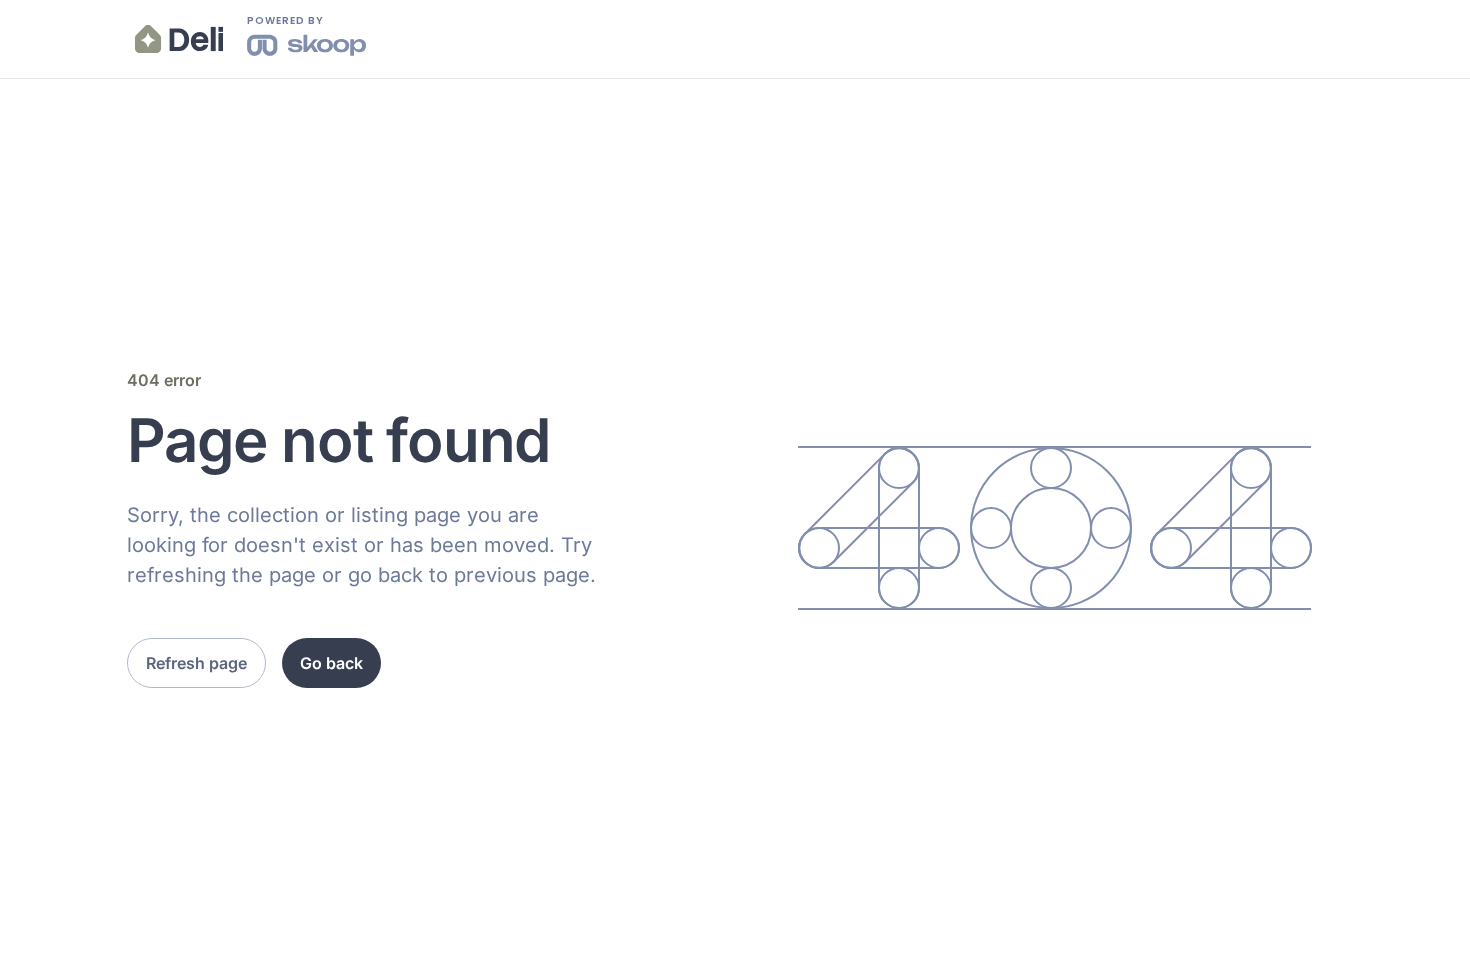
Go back (331, 663)
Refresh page (196, 663)
